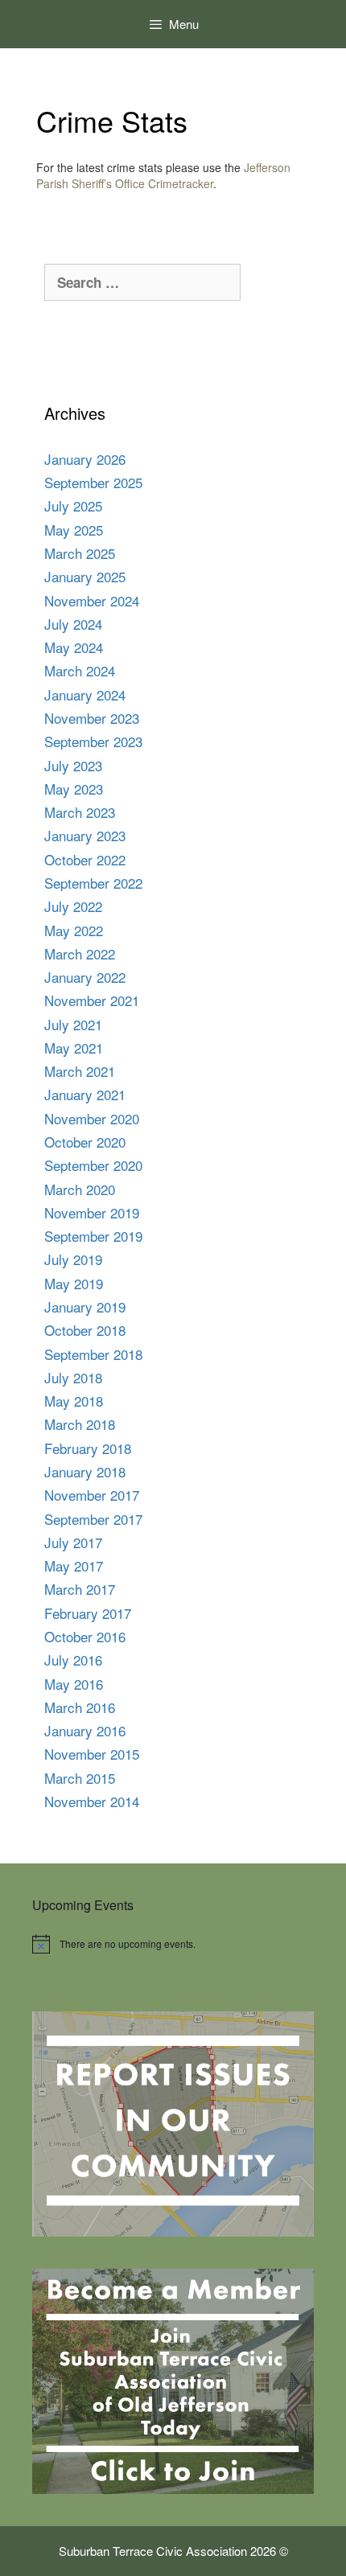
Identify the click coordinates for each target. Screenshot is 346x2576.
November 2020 (92, 1118)
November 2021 (92, 1000)
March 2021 (80, 1071)
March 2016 (80, 1707)
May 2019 (74, 1283)
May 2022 (74, 930)
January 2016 (85, 1730)
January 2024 (85, 694)
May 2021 (74, 1048)
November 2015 (92, 1754)
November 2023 (92, 718)
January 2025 (85, 576)
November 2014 (92, 1801)
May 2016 (74, 1684)
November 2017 (92, 1495)
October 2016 (85, 1636)
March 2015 (80, 1778)
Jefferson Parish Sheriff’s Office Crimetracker (163, 175)
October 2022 (85, 859)
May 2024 (74, 647)
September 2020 (93, 1165)
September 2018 (93, 1354)
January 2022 (85, 977)
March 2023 (80, 812)
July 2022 (73, 906)
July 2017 (73, 1542)
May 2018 (74, 1401)
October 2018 (85, 1330)
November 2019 (92, 1212)
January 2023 (85, 835)
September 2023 (93, 741)
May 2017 (74, 1565)
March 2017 (80, 1589)
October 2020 (85, 1142)
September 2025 (93, 482)
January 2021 (85, 1094)
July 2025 (73, 505)
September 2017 (93, 1519)
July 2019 (73, 1259)
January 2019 (85, 1306)
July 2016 (73, 1660)
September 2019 (93, 1236)
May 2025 (74, 530)
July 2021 (73, 1024)
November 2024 (92, 600)
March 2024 (80, 670)
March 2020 (80, 1189)
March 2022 (80, 953)
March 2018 (80, 1424)
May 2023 (74, 789)
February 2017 (88, 1613)
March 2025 (80, 553)
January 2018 (85, 1471)
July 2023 (73, 765)
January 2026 (85, 459)
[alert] (173, 1944)
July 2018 (73, 1377)
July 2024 (73, 624)
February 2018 (88, 1448)
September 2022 (93, 883)
